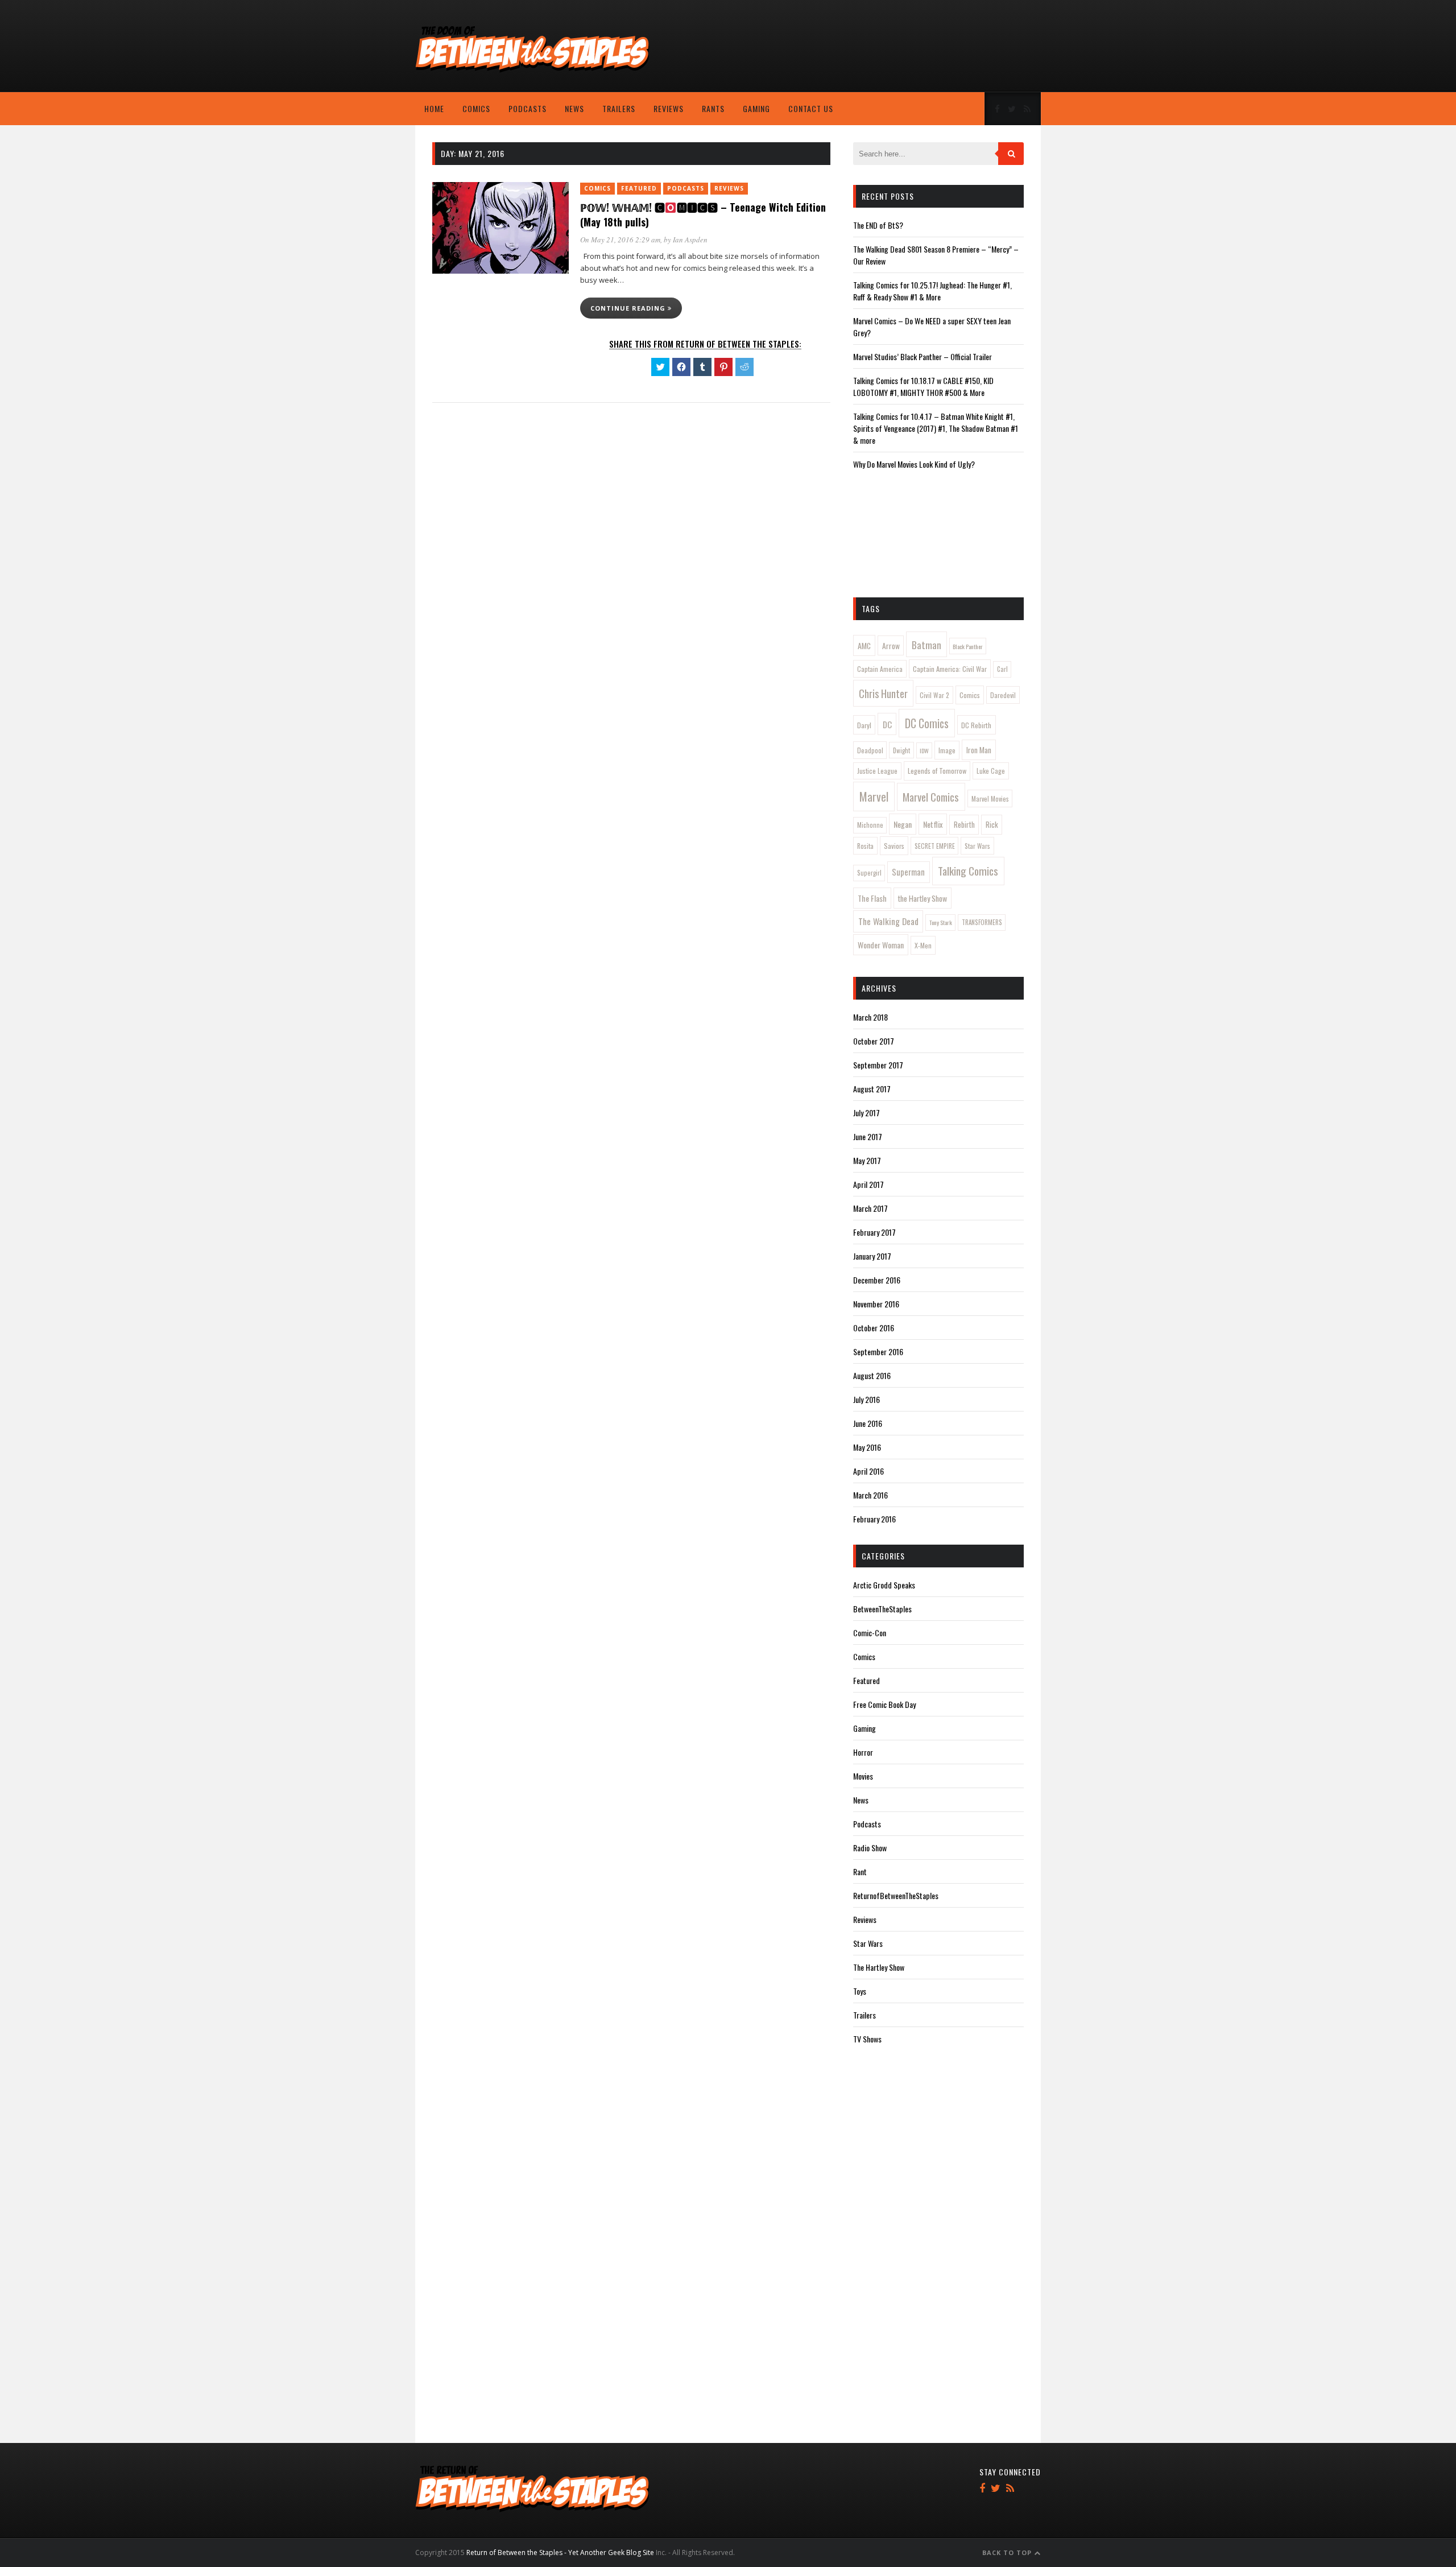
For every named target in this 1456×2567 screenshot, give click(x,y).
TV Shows (867, 2039)
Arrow (891, 646)
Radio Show (870, 1848)
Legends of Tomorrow (937, 771)
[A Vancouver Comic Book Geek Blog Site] (532, 70)
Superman (908, 872)
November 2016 (876, 1304)
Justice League (877, 771)
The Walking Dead (888, 921)
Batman (926, 645)
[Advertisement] (950, 48)
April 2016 (868, 1471)
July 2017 (866, 1113)
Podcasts (528, 108)
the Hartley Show (923, 898)
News (574, 108)
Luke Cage (991, 771)
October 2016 (874, 1328)
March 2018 (870, 1017)
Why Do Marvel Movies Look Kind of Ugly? (914, 464)
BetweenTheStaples (882, 1609)
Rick (992, 824)
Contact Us (811, 108)
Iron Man (979, 750)
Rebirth (964, 824)
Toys (860, 1991)
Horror (863, 1752)
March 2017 (870, 1208)
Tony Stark (941, 922)
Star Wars (977, 846)
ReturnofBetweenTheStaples (896, 1895)
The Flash (872, 898)
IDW (924, 750)
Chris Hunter (883, 693)
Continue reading (629, 308)
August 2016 (872, 1375)
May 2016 (867, 1447)
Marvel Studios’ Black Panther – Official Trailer (923, 356)
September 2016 (878, 1351)
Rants (713, 108)
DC (887, 724)
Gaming (756, 108)
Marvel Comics (931, 796)
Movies (863, 1776)
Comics (476, 108)
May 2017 (867, 1160)
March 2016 (870, 1495)
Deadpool (870, 750)
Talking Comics (968, 871)
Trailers (619, 108)
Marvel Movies (990, 798)
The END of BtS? (878, 225)
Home (434, 108)
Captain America (880, 669)
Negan (903, 824)
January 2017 (872, 1256)
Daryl (864, 725)
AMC (864, 645)
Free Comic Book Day (884, 1704)
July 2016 (866, 1399)
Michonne (870, 825)
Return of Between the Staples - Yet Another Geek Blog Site (560, 2552)
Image (947, 750)
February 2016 (874, 1519)
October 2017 (874, 1041)
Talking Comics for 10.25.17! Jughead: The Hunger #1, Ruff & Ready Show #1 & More (932, 291)
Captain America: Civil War (950, 669)
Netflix (933, 824)
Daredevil (1003, 695)
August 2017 (872, 1089)
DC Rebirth (976, 725)
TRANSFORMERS (982, 922)
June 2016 (868, 1423)
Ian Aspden (690, 240)
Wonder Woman (881, 945)
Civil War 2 (934, 695)
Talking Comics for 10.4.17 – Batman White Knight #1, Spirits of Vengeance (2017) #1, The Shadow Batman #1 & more (936, 428)
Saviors (894, 846)
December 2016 (877, 1280)
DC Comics (927, 723)
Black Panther (968, 646)
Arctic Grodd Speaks (884, 1585)
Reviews (669, 108)
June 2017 (868, 1136)
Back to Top (1008, 2552)
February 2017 (874, 1232)
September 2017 (878, 1065)
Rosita (865, 846)
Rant (860, 1871)
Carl (1002, 669)
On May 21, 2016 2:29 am (620, 240)
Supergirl (869, 873)
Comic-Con (870, 1633)
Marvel (874, 796)
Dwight (901, 750)
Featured (639, 188)
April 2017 (868, 1184)
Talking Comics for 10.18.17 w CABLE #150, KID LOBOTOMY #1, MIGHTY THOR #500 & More (923, 386)
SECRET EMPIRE (935, 846)
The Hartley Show (879, 1967)
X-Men (923, 945)
